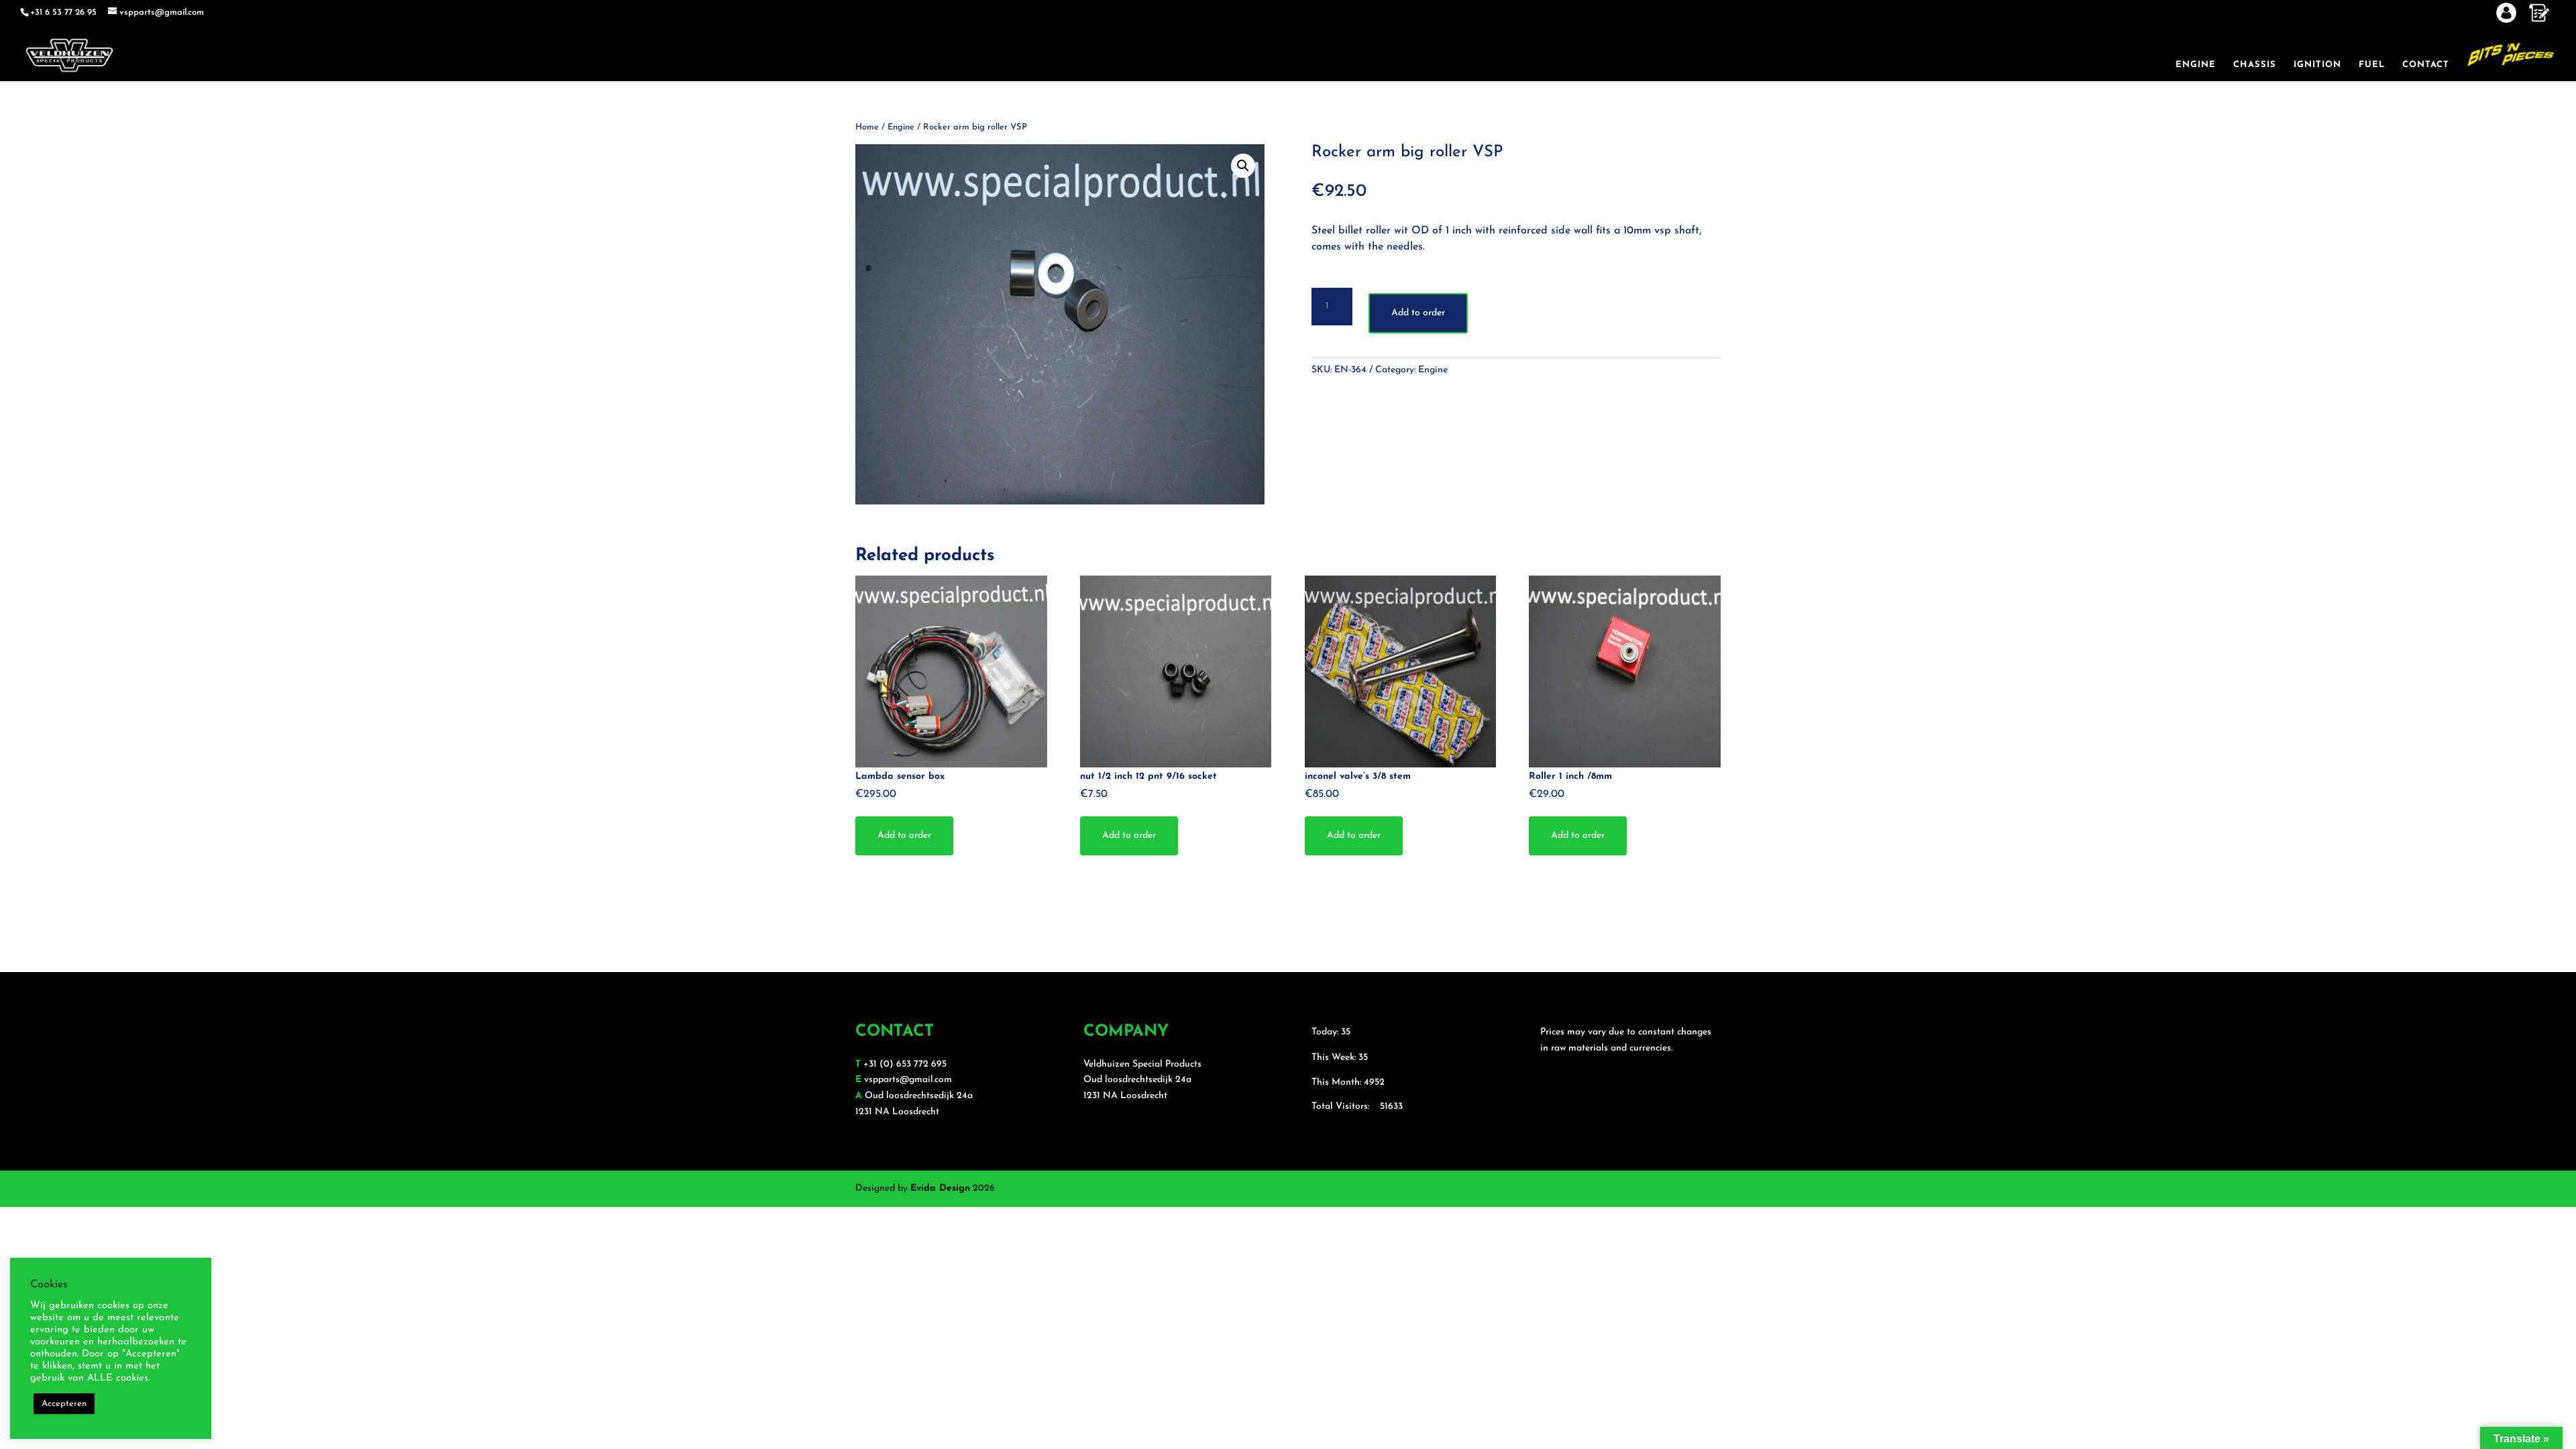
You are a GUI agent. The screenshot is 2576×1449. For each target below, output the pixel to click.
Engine (2196, 65)
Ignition (2317, 65)
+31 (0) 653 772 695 (905, 1064)
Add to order (1418, 313)
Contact (2426, 65)
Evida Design (940, 1188)
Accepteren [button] (64, 1404)
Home (867, 127)
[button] (1243, 166)
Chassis (2255, 65)
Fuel (2372, 65)
